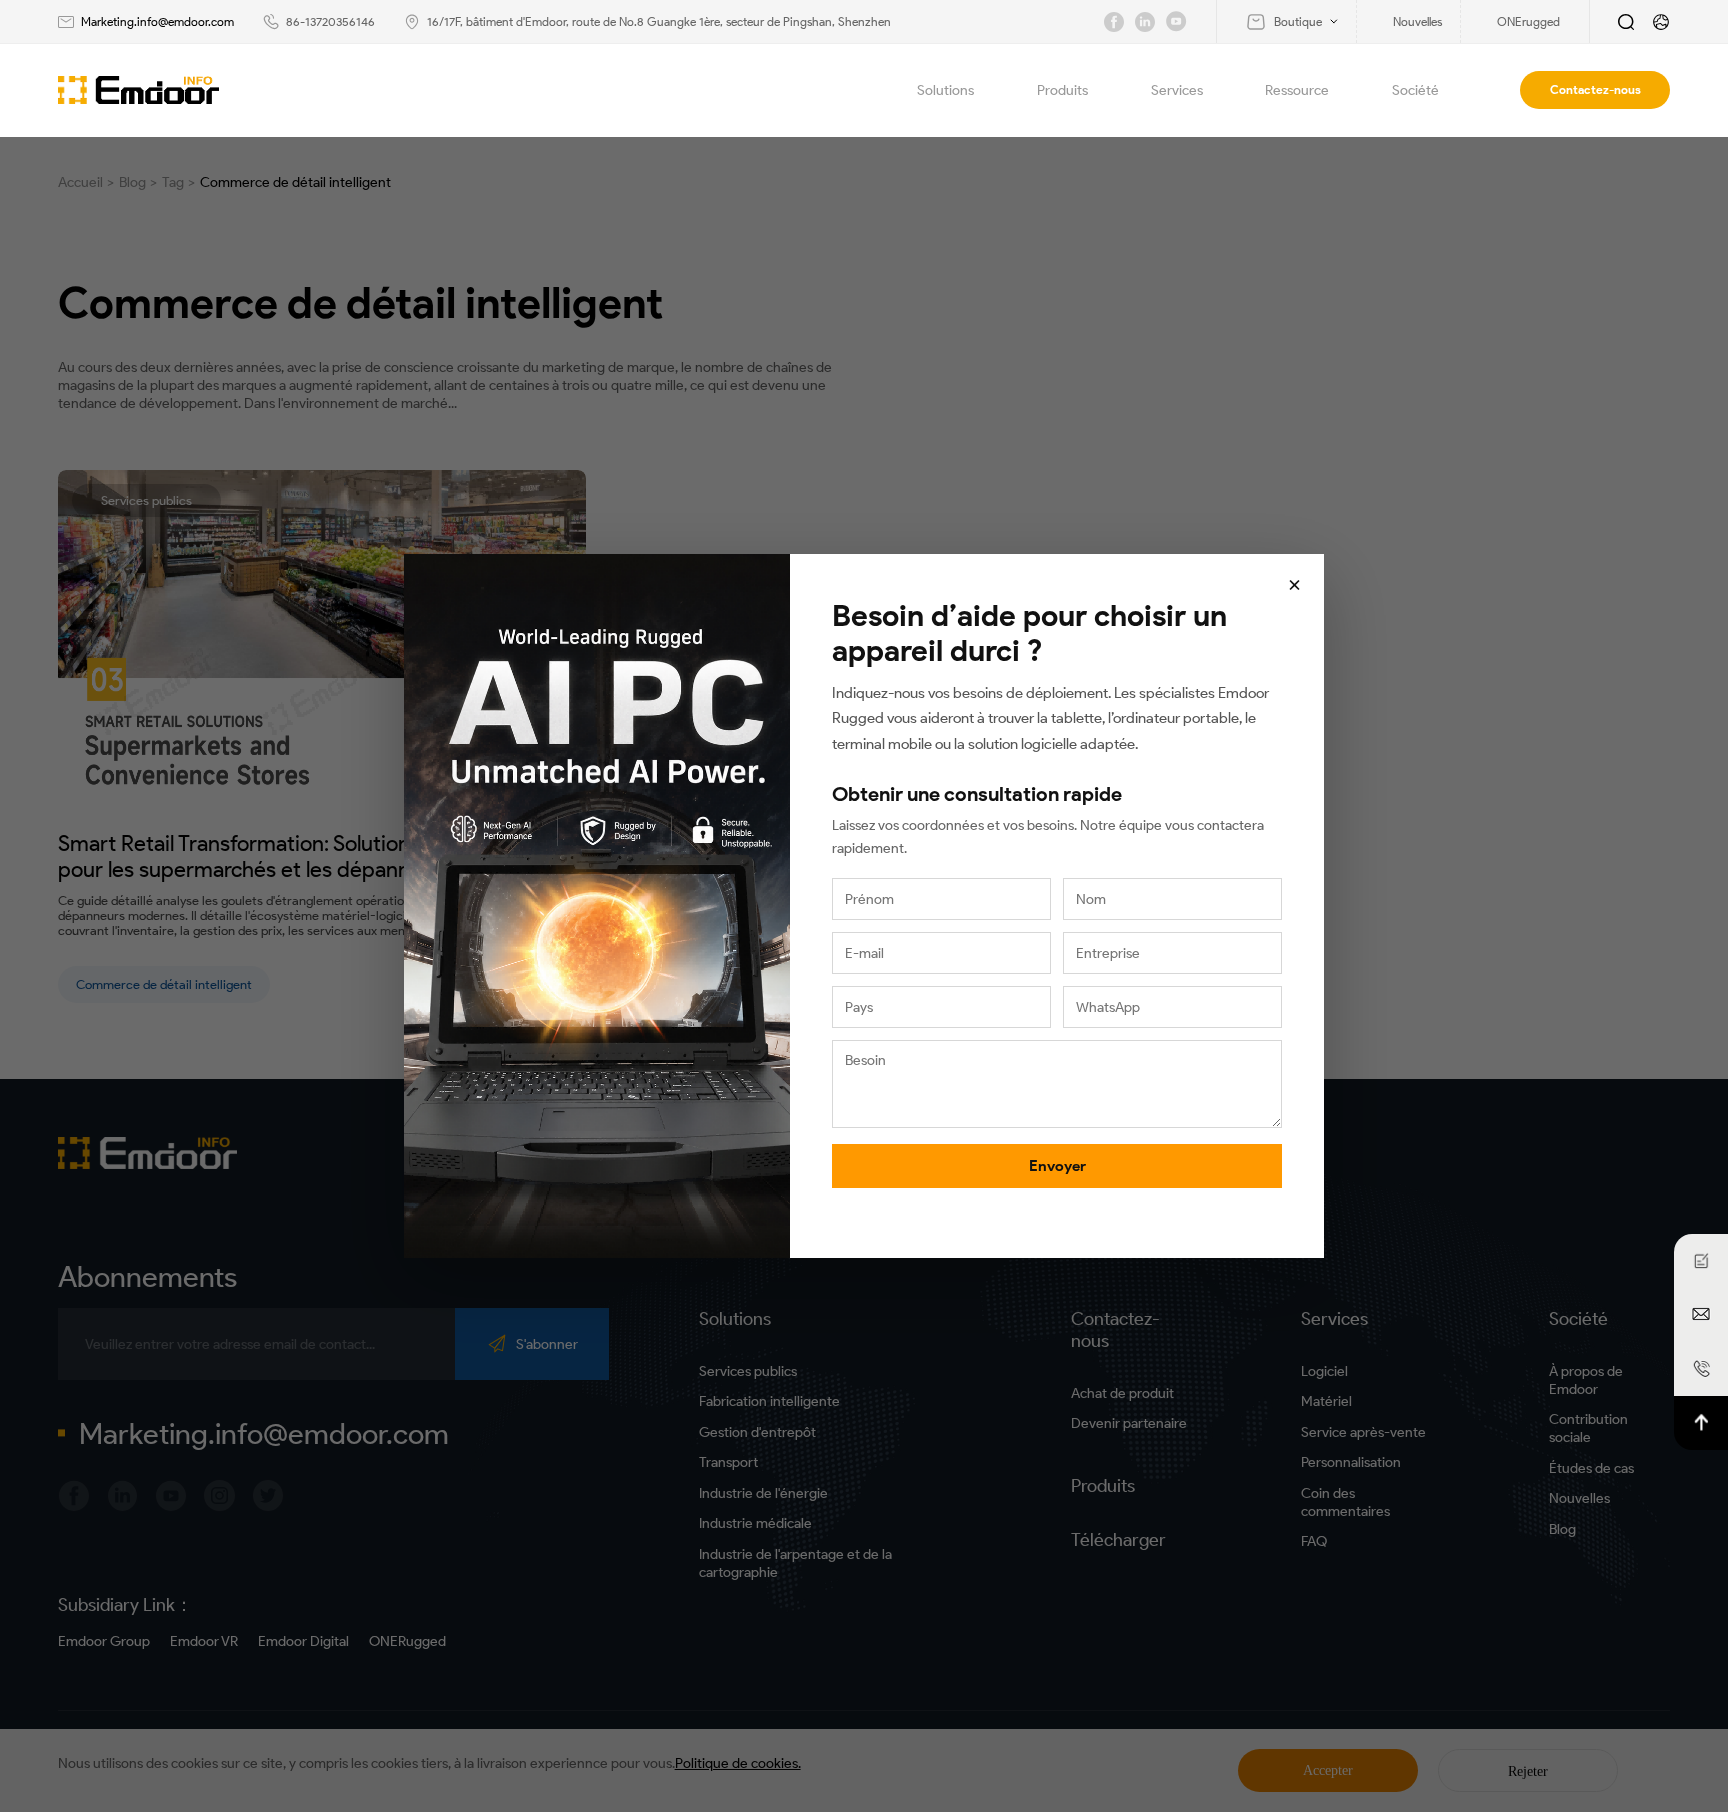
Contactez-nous (1595, 89)
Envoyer (1057, 1166)
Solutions (945, 90)
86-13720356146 (330, 21)
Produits (1062, 90)
